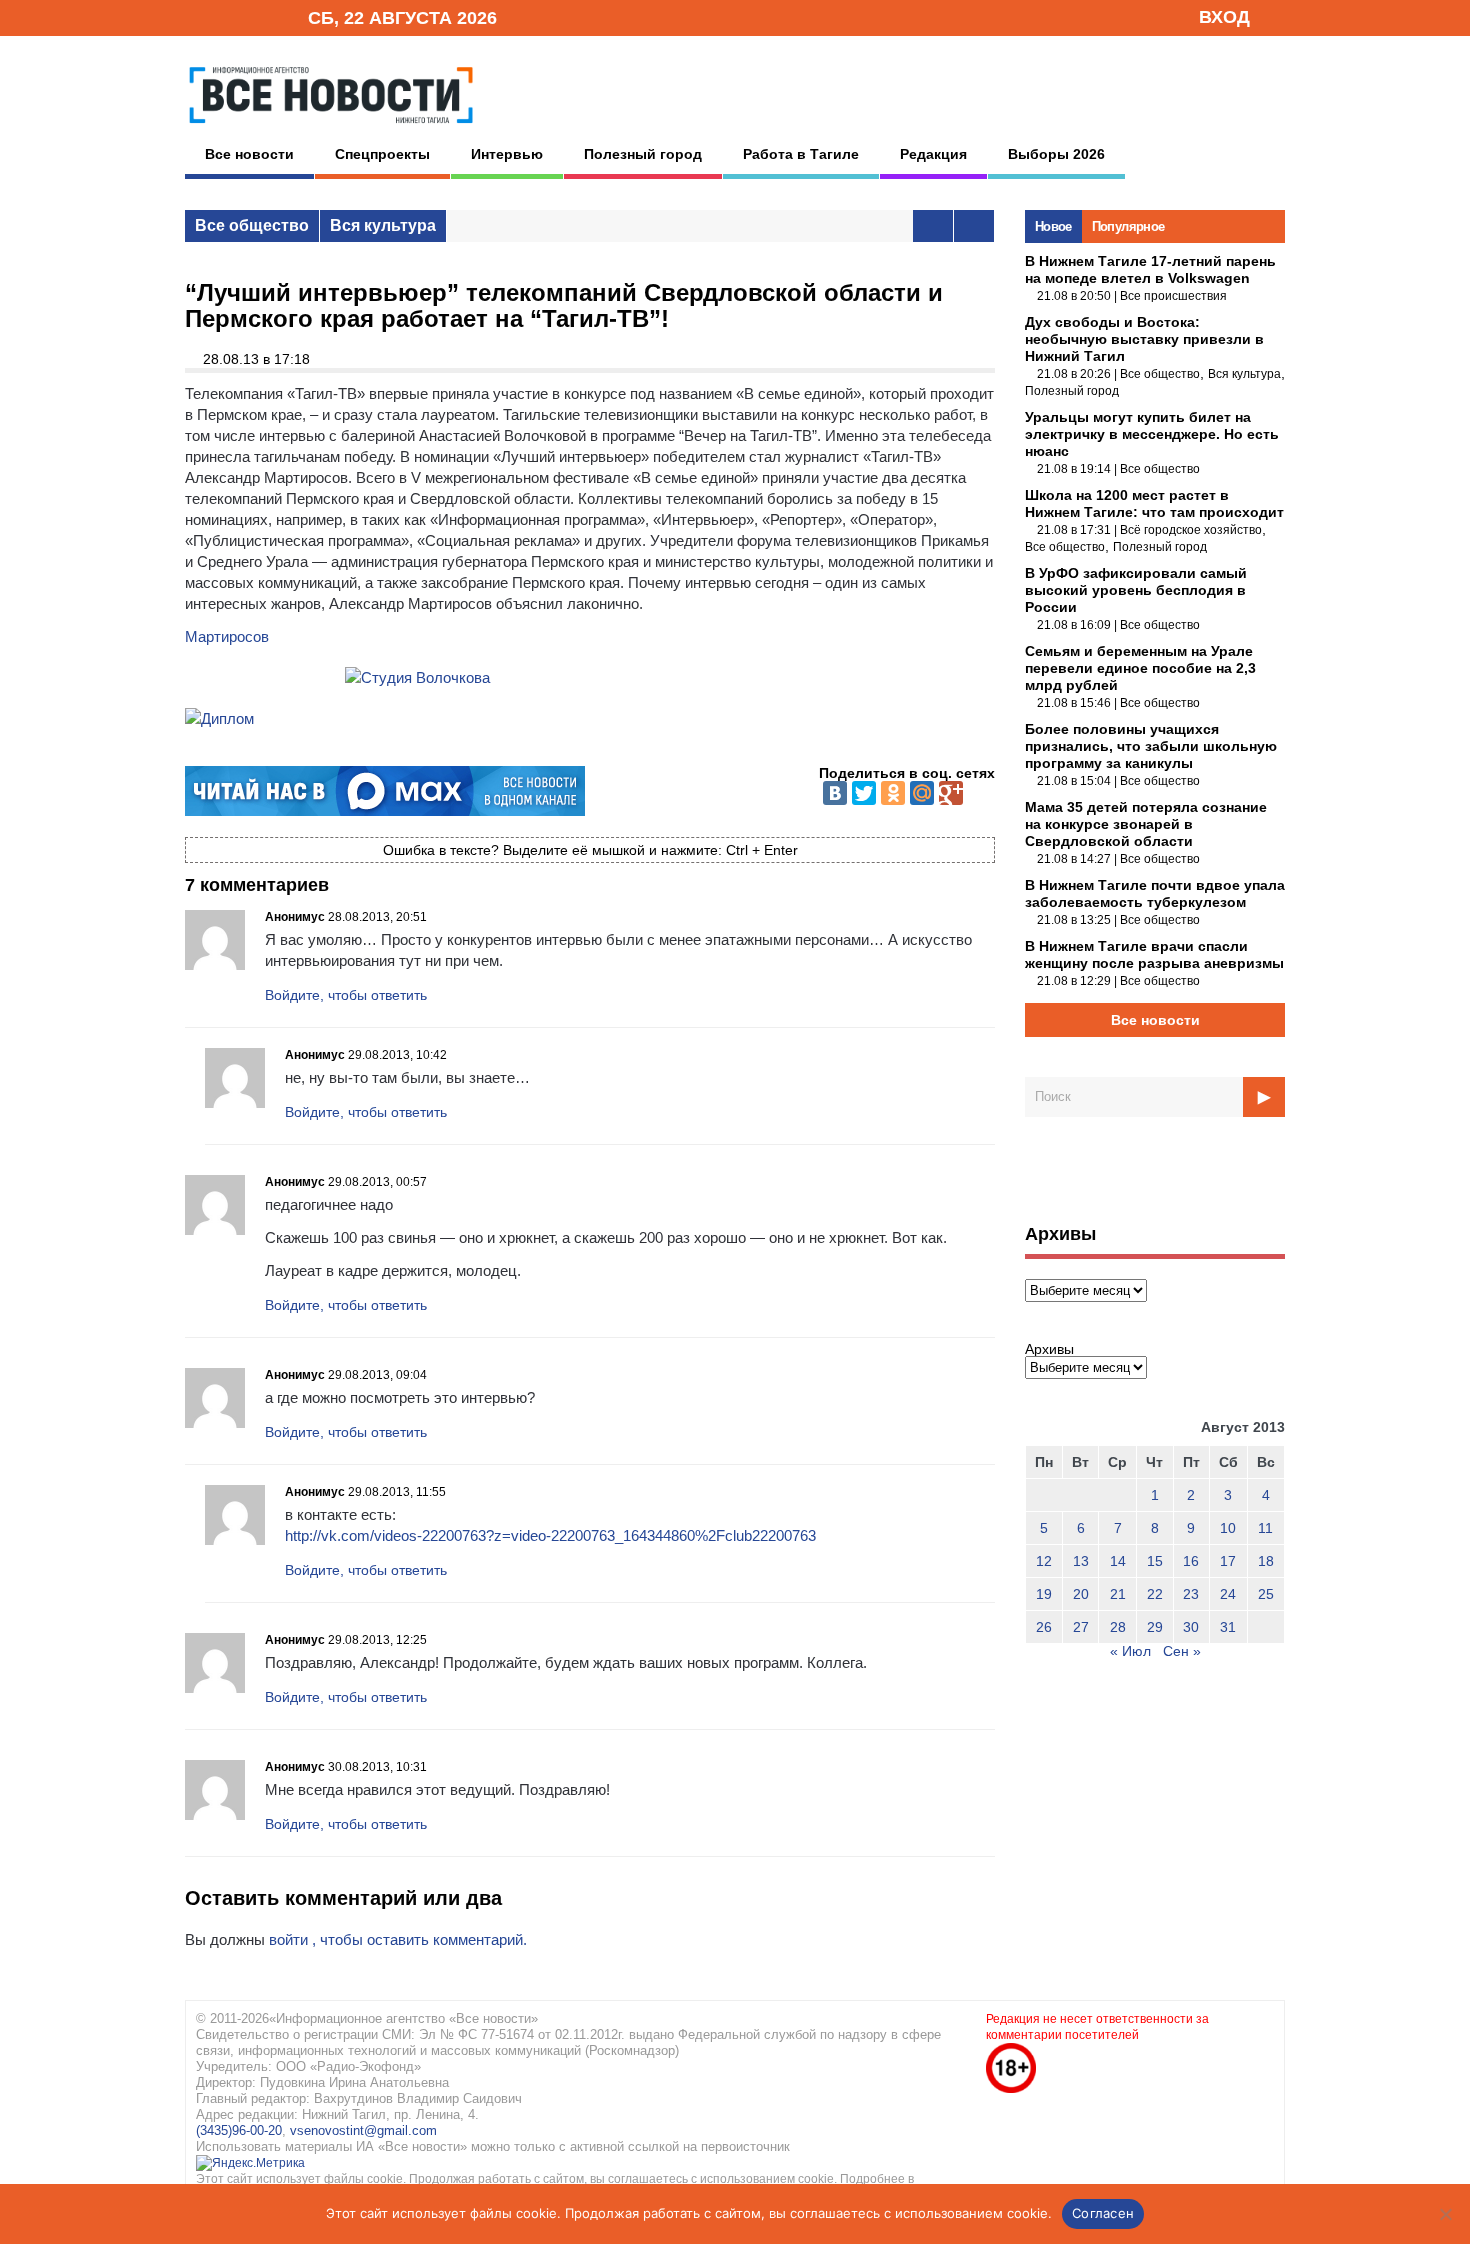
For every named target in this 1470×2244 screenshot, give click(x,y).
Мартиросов (227, 636)
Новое (1053, 226)
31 (1228, 1627)
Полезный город (643, 154)
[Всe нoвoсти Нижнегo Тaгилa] (331, 129)
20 (1081, 1594)
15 (1155, 1561)
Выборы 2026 (1056, 154)
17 (1228, 1561)
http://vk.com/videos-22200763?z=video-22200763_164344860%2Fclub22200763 (550, 1535)
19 (1044, 1594)
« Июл (1130, 1651)
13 (1081, 1561)
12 (1044, 1561)
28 (1118, 1627)
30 (1191, 1627)
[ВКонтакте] (835, 793)
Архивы (1049, 1349)
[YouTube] (259, 16)
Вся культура (383, 225)
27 (1081, 1627)
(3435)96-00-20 (239, 2130)
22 (1155, 1594)
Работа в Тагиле (801, 154)
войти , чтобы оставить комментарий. (398, 1939)
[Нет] (1445, 2214)
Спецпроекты (382, 154)
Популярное (1128, 226)
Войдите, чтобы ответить (346, 995)
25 (1266, 1594)
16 (1191, 1561)
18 (1266, 1561)
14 (1118, 1561)
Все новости (249, 154)
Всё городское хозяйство (1191, 530)
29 (1155, 1627)
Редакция (933, 154)
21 (1118, 1594)
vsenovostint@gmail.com (363, 2130)
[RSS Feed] (228, 16)
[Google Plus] (951, 793)
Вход (1224, 17)
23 (1191, 1594)
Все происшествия (1173, 296)
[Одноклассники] (893, 793)
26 (1044, 1627)
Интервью (507, 154)
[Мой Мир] (922, 793)
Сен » (1182, 1651)
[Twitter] (864, 793)
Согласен (1103, 2213)
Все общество (252, 225)
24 (1228, 1594)
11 (1265, 1528)
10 (1228, 1528)
